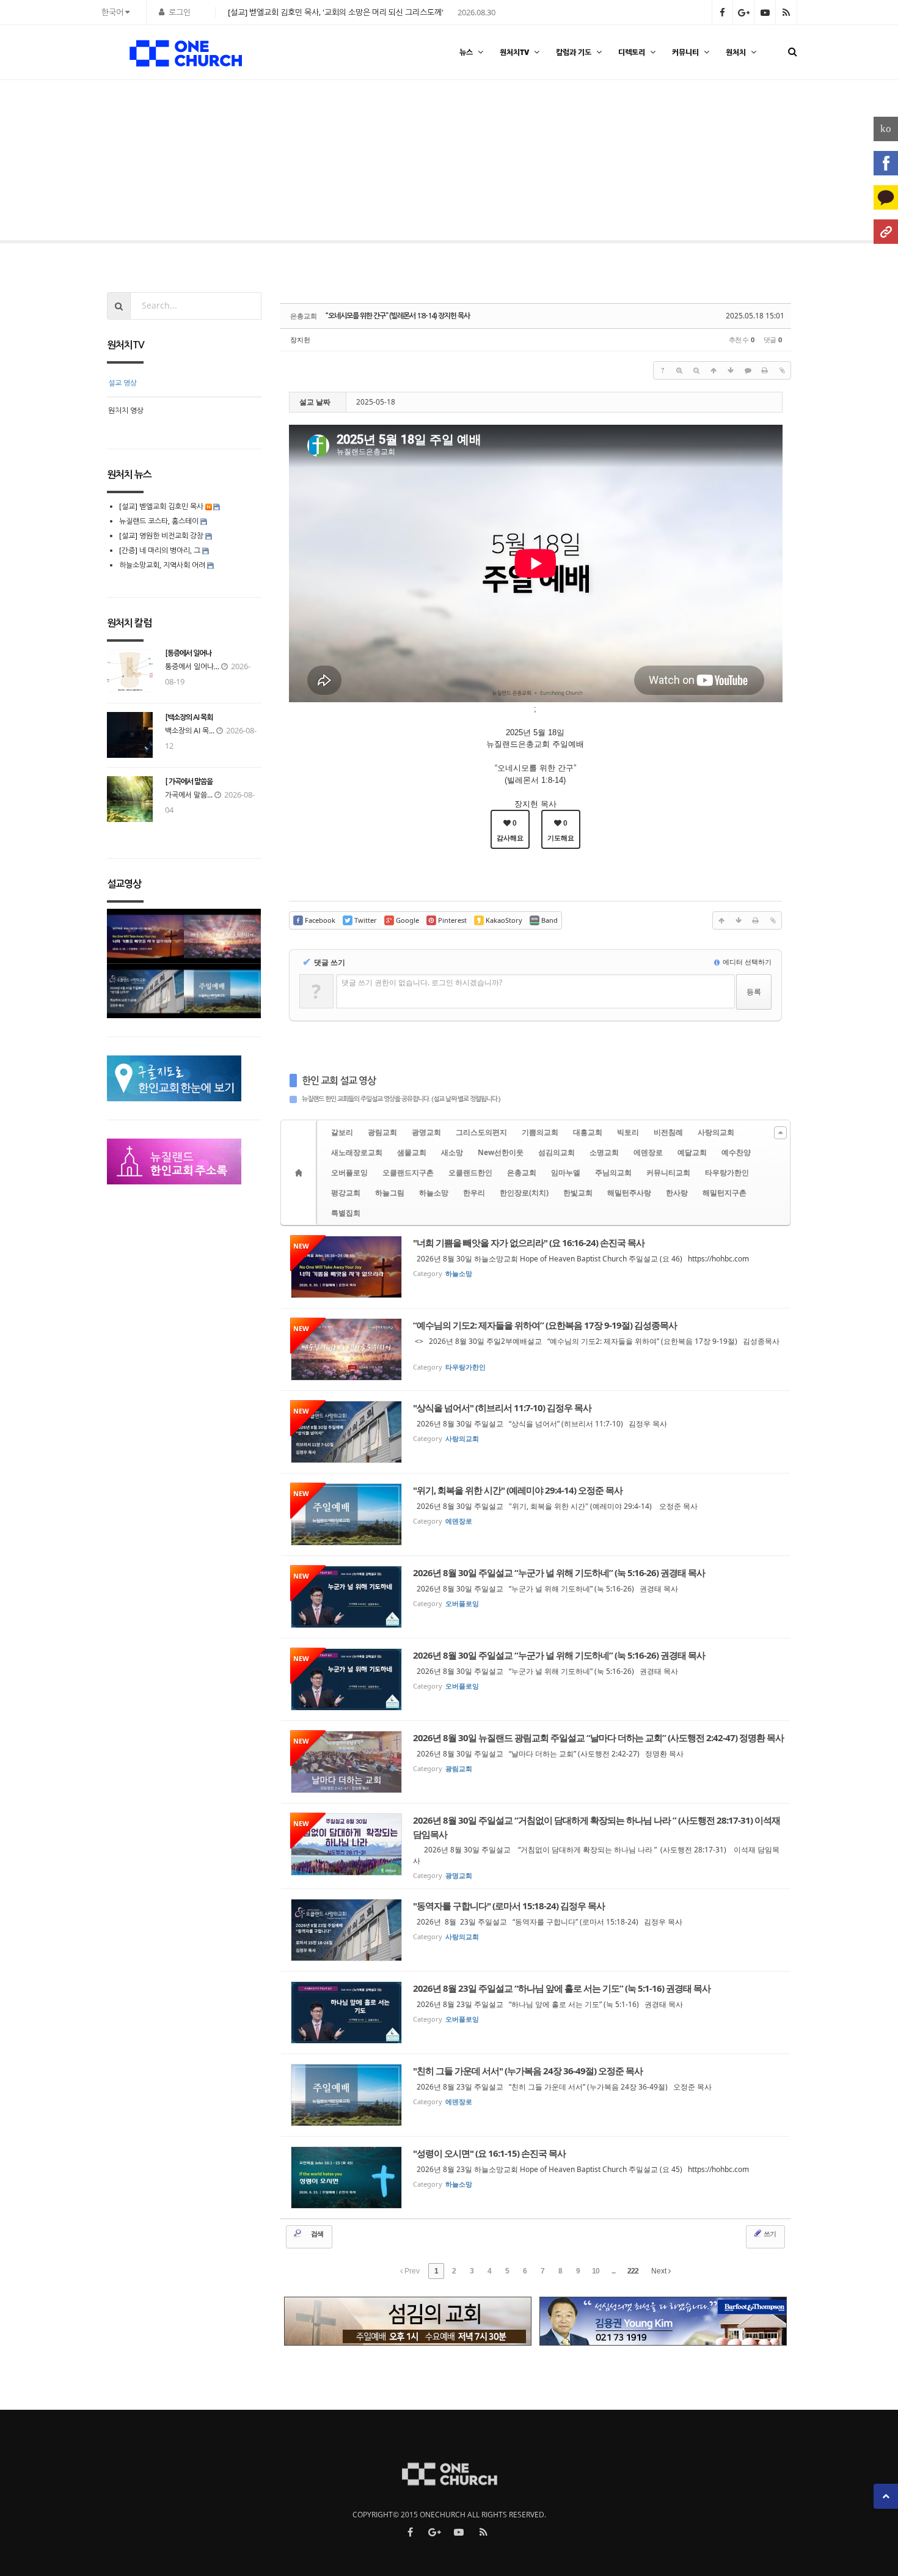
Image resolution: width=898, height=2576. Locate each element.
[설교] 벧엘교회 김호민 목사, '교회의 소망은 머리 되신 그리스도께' (336, 12)
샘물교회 (412, 1152)
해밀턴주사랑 (629, 1193)
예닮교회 (692, 1152)
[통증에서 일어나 (188, 653)
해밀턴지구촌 (725, 1193)
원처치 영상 (126, 410)
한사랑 (677, 1193)
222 (633, 2271)
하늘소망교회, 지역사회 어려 (162, 565)
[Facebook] (886, 163)
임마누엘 (566, 1172)
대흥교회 (588, 1132)
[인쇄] (765, 370)
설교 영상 (122, 383)
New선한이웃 (501, 1152)
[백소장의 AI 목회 (189, 717)
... (613, 2271)
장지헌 (300, 339)
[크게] (679, 370)
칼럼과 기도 (574, 52)
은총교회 (522, 1172)
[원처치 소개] (886, 232)
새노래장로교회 (357, 1152)
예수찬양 (736, 1152)
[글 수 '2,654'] (301, 1172)
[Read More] (536, 1267)
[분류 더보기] (780, 1133)
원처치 (736, 52)
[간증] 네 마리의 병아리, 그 (160, 550)
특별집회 (346, 1213)
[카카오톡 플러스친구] (886, 197)
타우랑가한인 (727, 1172)
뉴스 (466, 52)
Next (660, 2271)
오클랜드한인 (470, 1172)
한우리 (474, 1193)
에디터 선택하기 (746, 962)
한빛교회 (578, 1193)
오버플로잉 (349, 1172)
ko (886, 129)
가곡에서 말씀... (189, 795)
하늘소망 (434, 1193)
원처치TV (514, 52)
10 (596, 2271)
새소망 (452, 1152)
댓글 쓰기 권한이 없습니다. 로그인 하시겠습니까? (422, 982)
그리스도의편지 (481, 1132)
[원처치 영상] (852, 163)
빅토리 (628, 1132)
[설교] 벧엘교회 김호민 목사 (161, 506)
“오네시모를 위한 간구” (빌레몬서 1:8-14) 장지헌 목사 (398, 316)
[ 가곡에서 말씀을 (189, 782)
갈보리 (342, 1132)
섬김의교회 (557, 1152)
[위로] (714, 370)
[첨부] (782, 370)
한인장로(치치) (524, 1193)
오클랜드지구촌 (408, 1172)
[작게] (696, 370)
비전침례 (668, 1132)
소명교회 (604, 1152)
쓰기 (769, 2233)
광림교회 (382, 1132)
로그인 (180, 12)
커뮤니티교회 (668, 1172)
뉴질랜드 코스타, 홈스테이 (160, 521)
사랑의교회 (716, 1132)
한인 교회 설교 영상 (339, 1081)
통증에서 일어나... (192, 666)
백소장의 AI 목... (190, 731)
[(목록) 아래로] (731, 370)
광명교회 (426, 1132)
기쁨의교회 (540, 1132)
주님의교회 (613, 1172)
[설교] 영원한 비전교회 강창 (161, 536)
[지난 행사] (46, 163)
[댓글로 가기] (748, 370)
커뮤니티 (685, 52)
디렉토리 (632, 52)
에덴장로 (648, 1152)
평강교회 (346, 1193)
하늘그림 (390, 1193)
